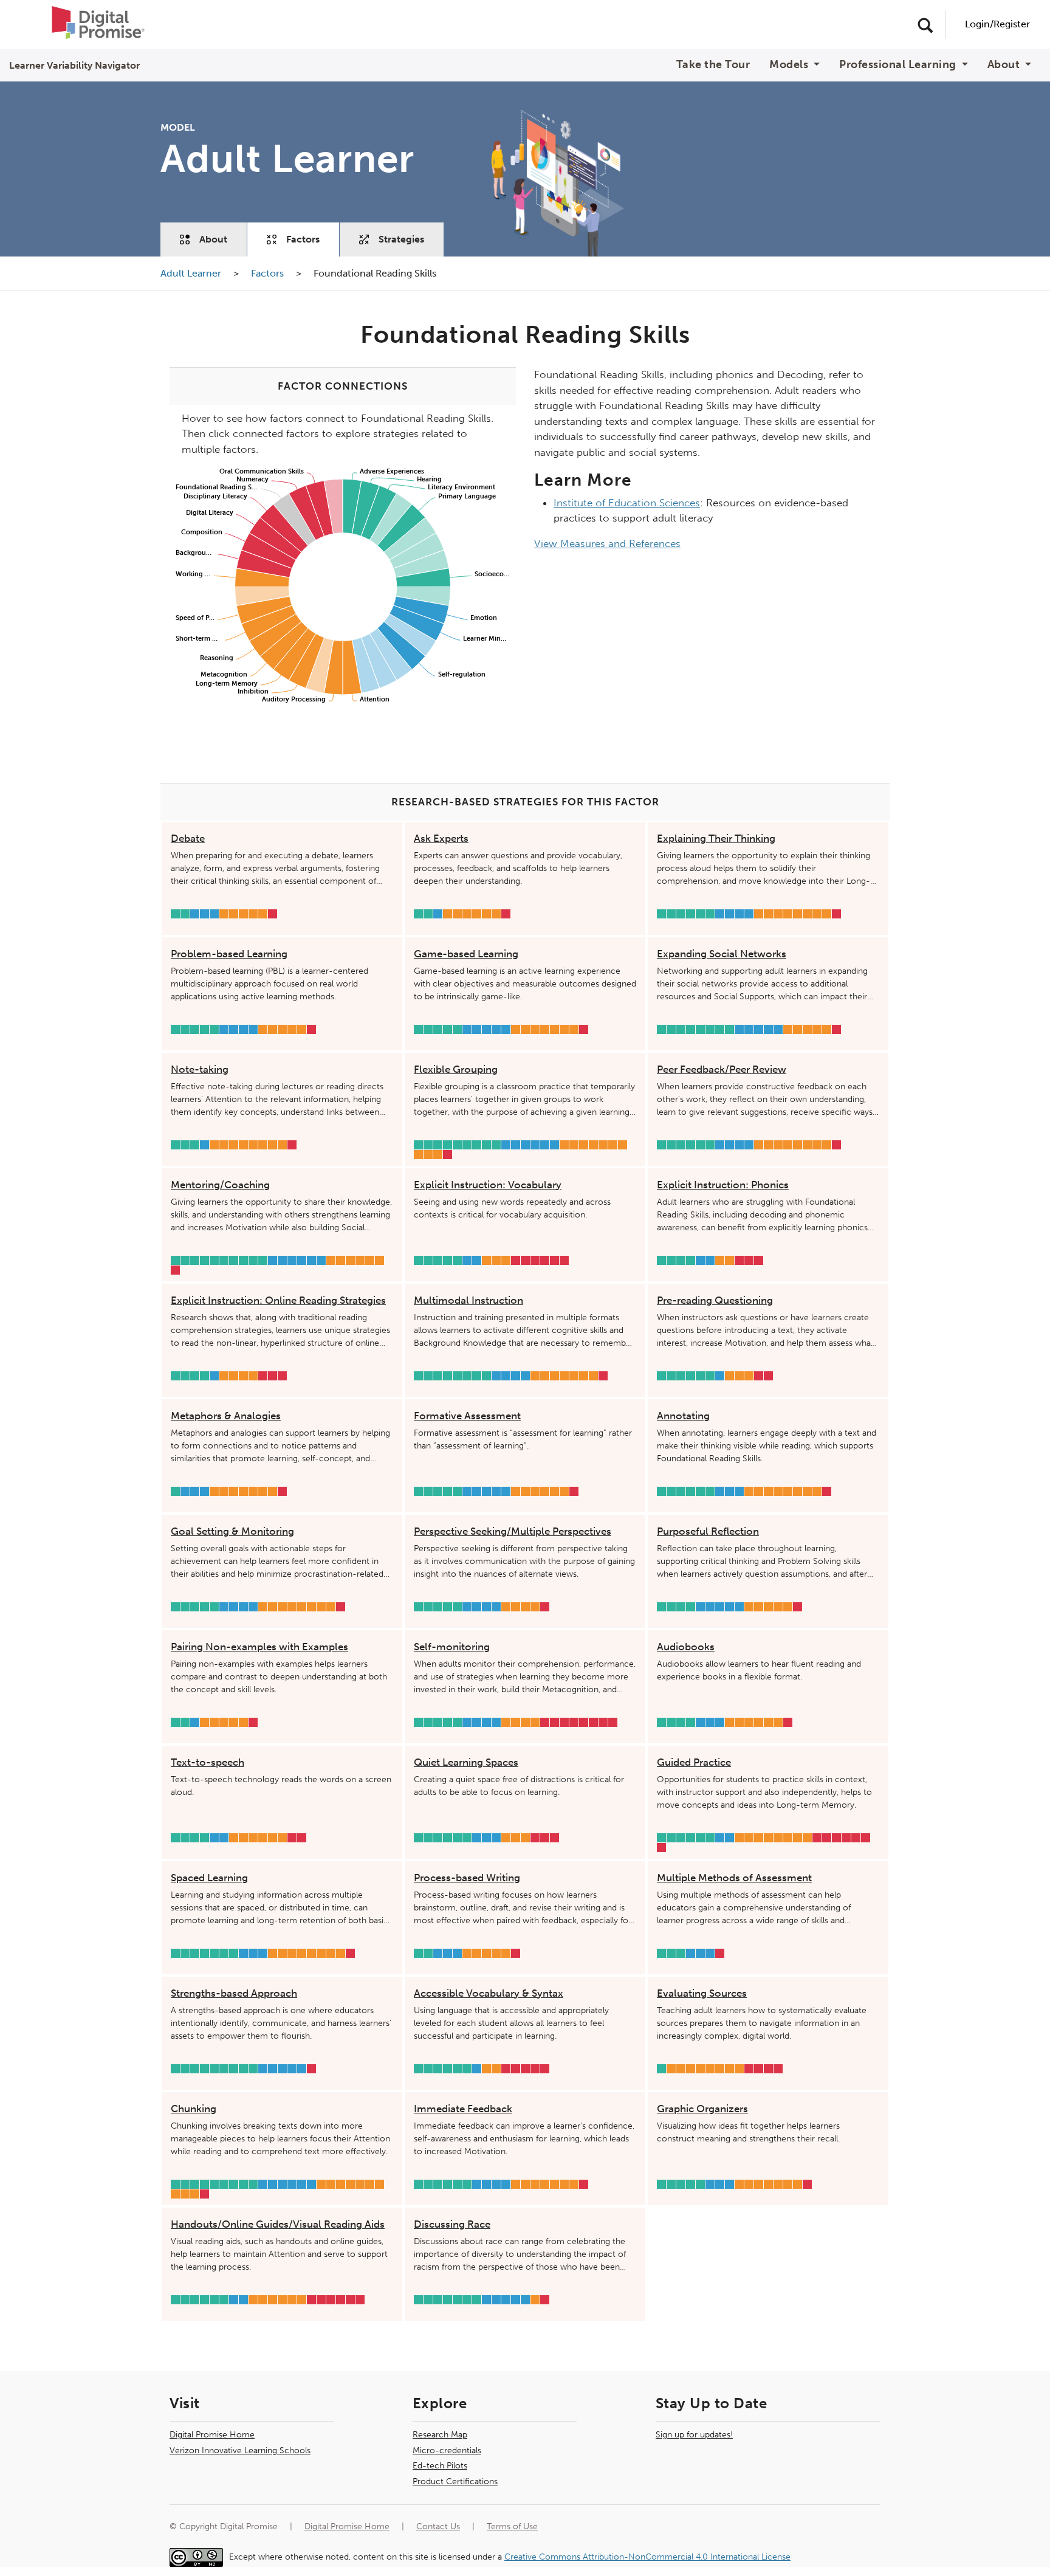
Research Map (440, 2435)
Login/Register (997, 24)
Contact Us (438, 2526)
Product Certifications (455, 2481)
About (213, 239)
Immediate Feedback (463, 2109)
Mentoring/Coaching (220, 1185)
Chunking (194, 2109)
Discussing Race (452, 2224)
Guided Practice (694, 1762)
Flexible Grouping (456, 1069)
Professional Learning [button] (899, 65)
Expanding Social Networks (722, 954)
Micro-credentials (447, 2450)
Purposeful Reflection (708, 1531)
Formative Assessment (467, 1416)
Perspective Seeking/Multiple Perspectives (513, 1531)
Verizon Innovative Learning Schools (240, 2450)
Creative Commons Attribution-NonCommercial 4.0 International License (647, 2557)
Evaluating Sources (702, 1993)
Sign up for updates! (694, 2435)
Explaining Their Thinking (716, 838)
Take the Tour (713, 65)
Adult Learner (192, 273)
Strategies (401, 239)
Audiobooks (686, 1647)
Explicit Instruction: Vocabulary (488, 1185)
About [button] (1005, 65)
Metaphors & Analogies (226, 1416)
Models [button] (790, 65)
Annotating (683, 1416)
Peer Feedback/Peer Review (722, 1069)
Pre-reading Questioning (715, 1300)
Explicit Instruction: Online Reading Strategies (278, 1300)
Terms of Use (512, 2526)
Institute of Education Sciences (627, 503)
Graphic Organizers (702, 2109)
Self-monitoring (452, 1647)
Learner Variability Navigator (74, 65)
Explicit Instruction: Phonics (723, 1185)
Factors (303, 239)
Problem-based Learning (229, 954)
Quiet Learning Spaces (466, 1762)
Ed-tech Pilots (440, 2466)
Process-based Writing (467, 1878)
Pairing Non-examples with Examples (259, 1647)
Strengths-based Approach (234, 1993)
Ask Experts (441, 838)
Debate (188, 838)
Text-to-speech (208, 1762)
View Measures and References (607, 543)
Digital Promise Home (212, 2435)
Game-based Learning (466, 954)
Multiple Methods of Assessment (734, 1878)
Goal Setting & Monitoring (232, 1531)
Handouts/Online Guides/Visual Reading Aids (278, 2224)
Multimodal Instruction (468, 1300)
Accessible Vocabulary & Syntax (489, 1993)
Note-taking (200, 1069)
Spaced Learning (209, 1878)
